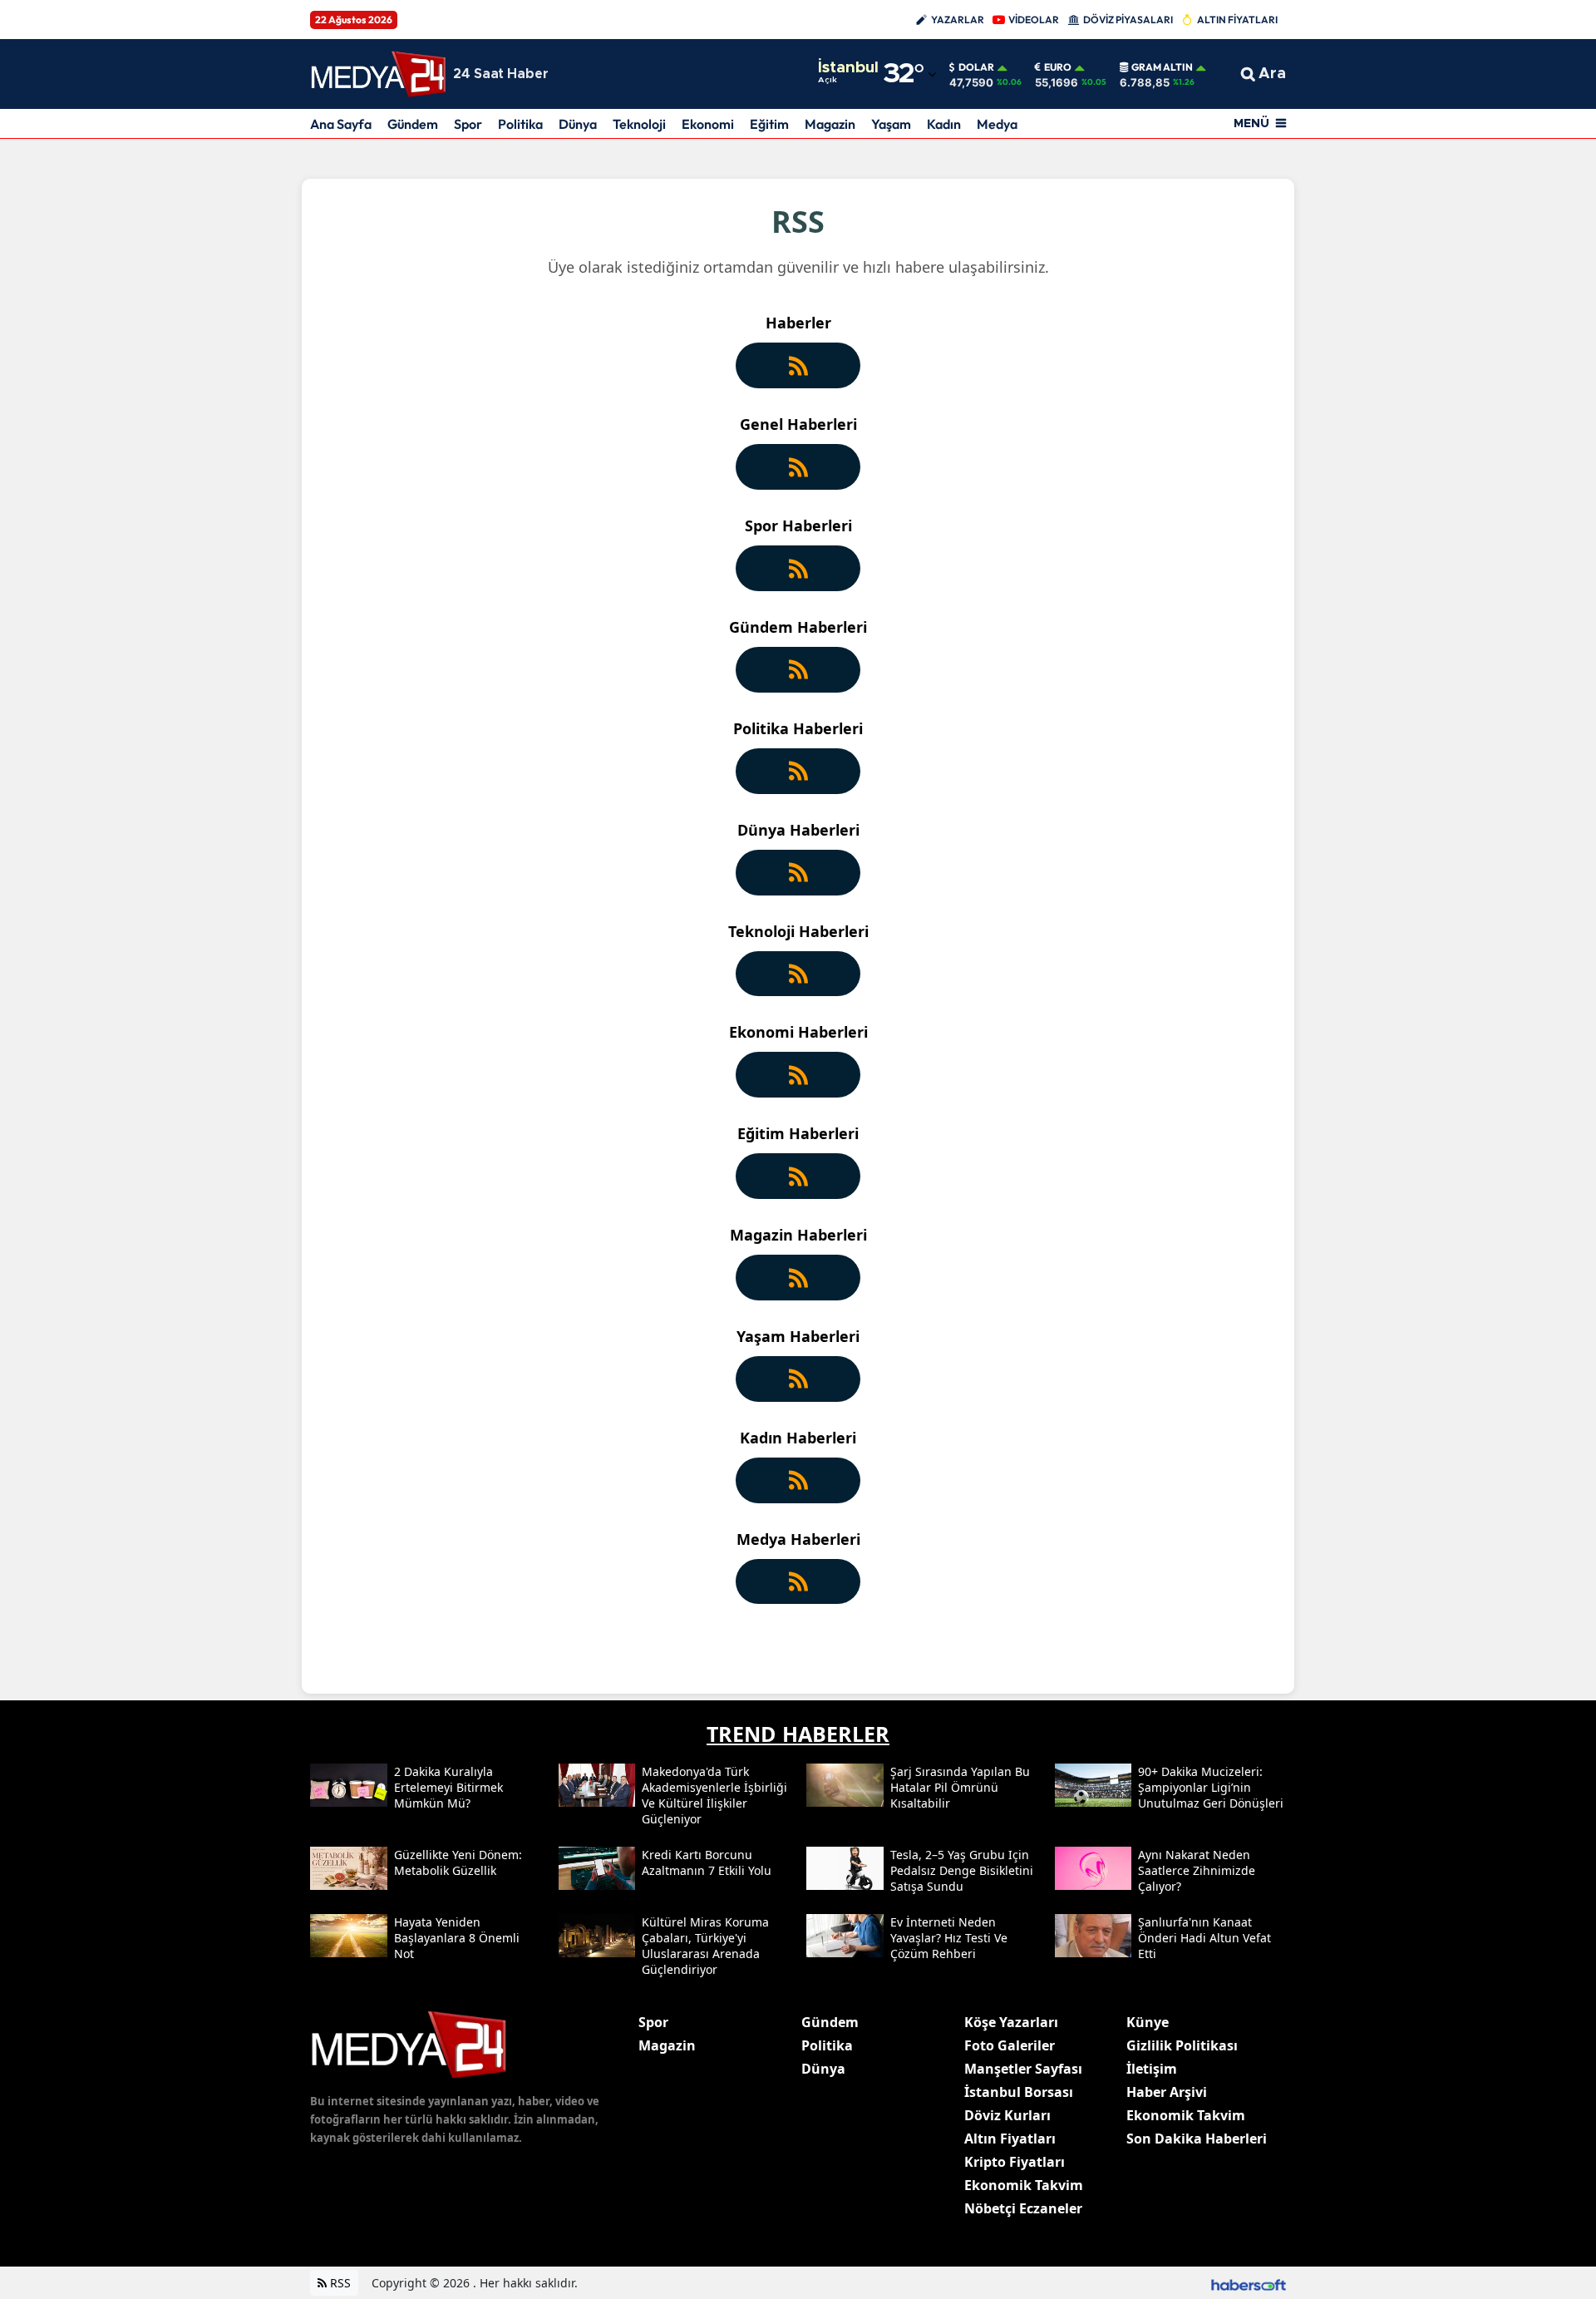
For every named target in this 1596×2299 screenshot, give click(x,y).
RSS (339, 2283)
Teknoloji (639, 124)
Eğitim (769, 124)
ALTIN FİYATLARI (1237, 20)
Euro (1058, 67)
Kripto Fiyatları (1015, 2162)
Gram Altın (1162, 67)
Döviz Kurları (1007, 2115)
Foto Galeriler (1010, 2045)
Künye (1148, 2022)
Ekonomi (708, 124)
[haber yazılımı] (1249, 2283)
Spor (468, 124)
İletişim (1152, 2069)
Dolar (976, 67)
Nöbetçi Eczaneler (1023, 2208)
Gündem (413, 124)
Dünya (578, 124)
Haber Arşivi (1167, 2092)
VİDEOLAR (1034, 20)
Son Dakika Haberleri (1197, 2139)
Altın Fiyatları (1010, 2139)
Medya (997, 124)
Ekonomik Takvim (1024, 2185)
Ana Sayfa (341, 124)
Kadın (944, 124)
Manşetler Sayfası (1023, 2069)
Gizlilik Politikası (1182, 2045)
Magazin (830, 124)
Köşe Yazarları (1011, 2022)
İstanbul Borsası (1019, 2092)
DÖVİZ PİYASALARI (1128, 20)
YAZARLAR (958, 20)
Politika (520, 124)
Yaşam (891, 124)
